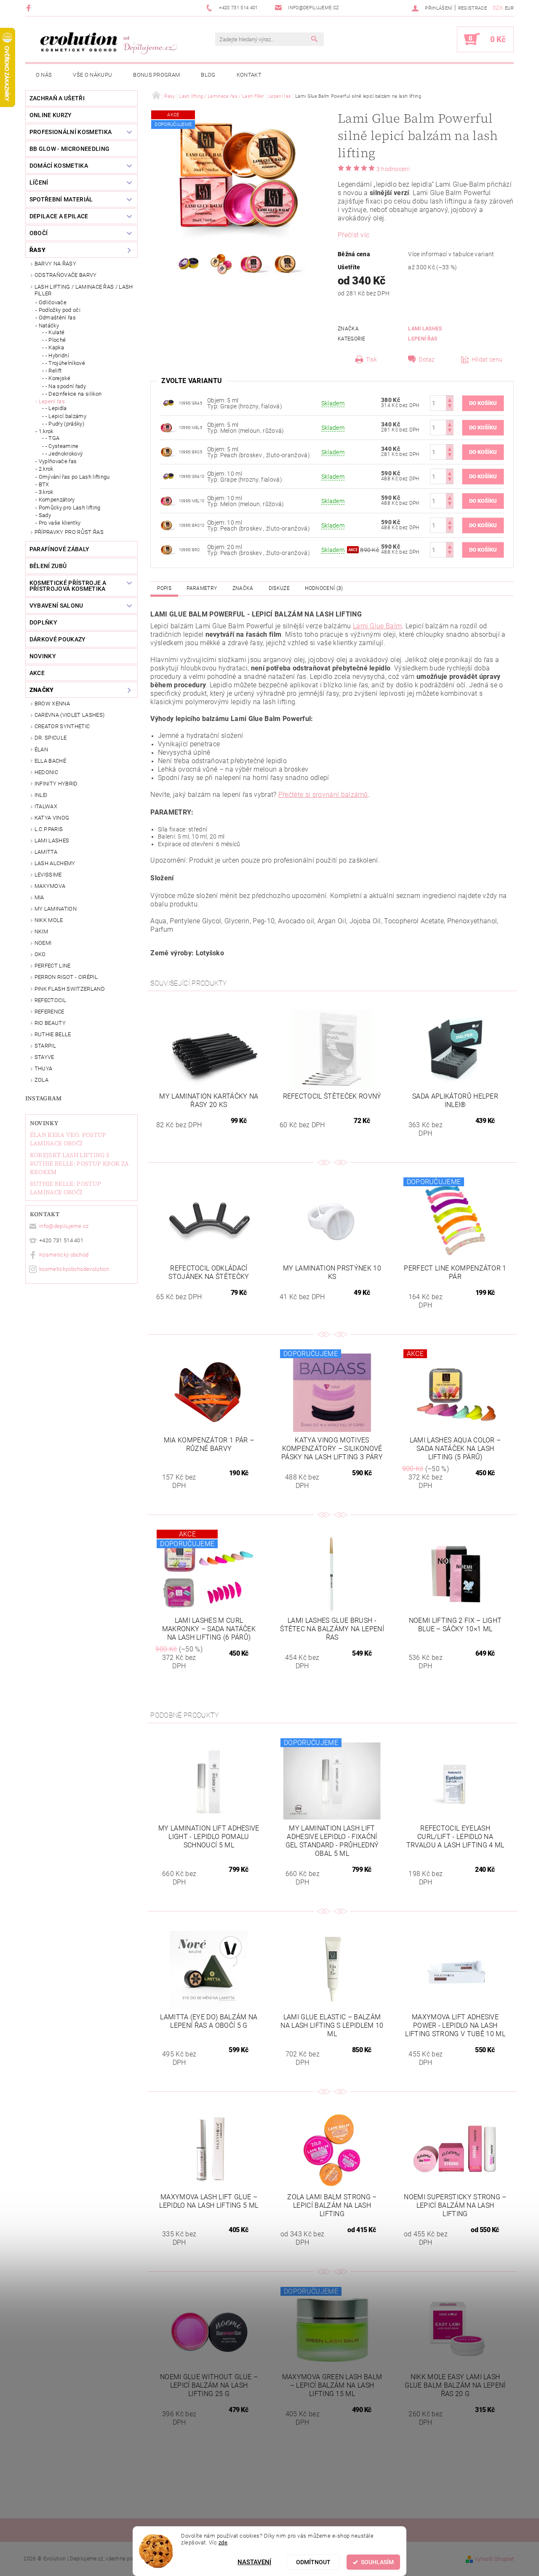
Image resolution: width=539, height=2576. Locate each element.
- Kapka (55, 347)
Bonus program (156, 75)
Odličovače (53, 302)
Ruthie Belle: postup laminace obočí (65, 1188)
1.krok (46, 431)
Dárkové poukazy (58, 639)
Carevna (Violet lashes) (69, 715)
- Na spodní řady (66, 386)
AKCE (37, 673)
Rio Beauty (50, 1023)
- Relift (54, 371)
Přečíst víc (354, 235)
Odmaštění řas (57, 318)
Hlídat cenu (487, 359)
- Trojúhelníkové (65, 363)
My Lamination (56, 909)
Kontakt (249, 75)
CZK (498, 8)
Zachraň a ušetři (57, 98)
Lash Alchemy (55, 863)
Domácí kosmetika (59, 166)
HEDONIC (46, 772)
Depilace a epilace (59, 216)
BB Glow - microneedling (69, 149)
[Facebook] (30, 8)
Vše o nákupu (92, 75)
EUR (509, 8)
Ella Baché (50, 761)
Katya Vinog (52, 818)
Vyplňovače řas (58, 461)
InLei (41, 795)
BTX (44, 484)
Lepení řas (52, 401)
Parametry (202, 588)
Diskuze (279, 588)
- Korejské (58, 378)
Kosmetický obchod (64, 1255)
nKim (41, 931)
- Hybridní (57, 355)
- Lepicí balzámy (66, 416)
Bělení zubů (48, 566)
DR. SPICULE (51, 738)
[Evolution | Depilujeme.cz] (107, 43)
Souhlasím (377, 2562)
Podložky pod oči (60, 310)
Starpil (45, 1046)
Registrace (472, 8)
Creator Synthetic (62, 726)
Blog (208, 75)
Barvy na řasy (55, 264)
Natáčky (49, 326)
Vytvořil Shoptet (494, 2559)
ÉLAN (41, 749)
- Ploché (56, 340)
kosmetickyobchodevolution (74, 1269)
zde (223, 2542)
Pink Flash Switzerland (70, 989)
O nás (44, 75)
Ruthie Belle (53, 1034)
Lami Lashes (52, 840)
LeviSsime (48, 875)
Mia (39, 897)
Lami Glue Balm (377, 626)
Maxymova (50, 886)
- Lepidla (56, 408)
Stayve (44, 1057)
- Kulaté (55, 332)
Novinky (44, 1123)
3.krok (46, 492)
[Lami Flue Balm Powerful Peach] (168, 452)
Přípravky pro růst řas (69, 532)
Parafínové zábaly (59, 549)
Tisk (371, 359)
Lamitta (46, 852)
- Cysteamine (62, 446)
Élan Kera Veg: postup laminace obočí (68, 1139)
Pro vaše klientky (60, 523)
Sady (45, 515)
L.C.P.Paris (49, 829)
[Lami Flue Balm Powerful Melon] (168, 427)
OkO (40, 954)
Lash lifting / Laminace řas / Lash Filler (84, 290)
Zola (41, 1080)
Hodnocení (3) (324, 588)
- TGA (53, 438)
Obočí (39, 233)
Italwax (46, 806)
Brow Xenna (52, 704)
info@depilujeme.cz (64, 1226)
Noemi (43, 943)
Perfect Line (53, 966)
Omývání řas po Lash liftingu (74, 477)
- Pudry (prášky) (65, 424)
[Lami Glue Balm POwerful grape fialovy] (168, 403)
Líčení (39, 182)
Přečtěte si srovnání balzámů (323, 795)
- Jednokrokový (64, 454)
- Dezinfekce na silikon (73, 394)
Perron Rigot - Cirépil (66, 977)
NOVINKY (43, 656)
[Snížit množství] (450, 407)
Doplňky (43, 622)
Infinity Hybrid (56, 784)
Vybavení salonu (56, 606)
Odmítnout (313, 2562)
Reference (49, 1012)
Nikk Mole (49, 920)
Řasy (37, 250)
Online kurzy (51, 115)
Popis (164, 588)
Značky (42, 690)
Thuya (44, 1068)
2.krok (46, 469)
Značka (243, 588)
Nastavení (254, 2562)
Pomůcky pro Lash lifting (70, 508)
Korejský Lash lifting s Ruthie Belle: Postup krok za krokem (80, 1163)
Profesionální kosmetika (71, 132)
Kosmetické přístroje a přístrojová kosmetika (68, 586)
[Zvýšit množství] (450, 399)
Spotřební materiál (61, 199)
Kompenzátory (57, 500)
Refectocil (50, 1000)
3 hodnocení (393, 169)
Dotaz (427, 359)
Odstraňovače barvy (66, 275)
